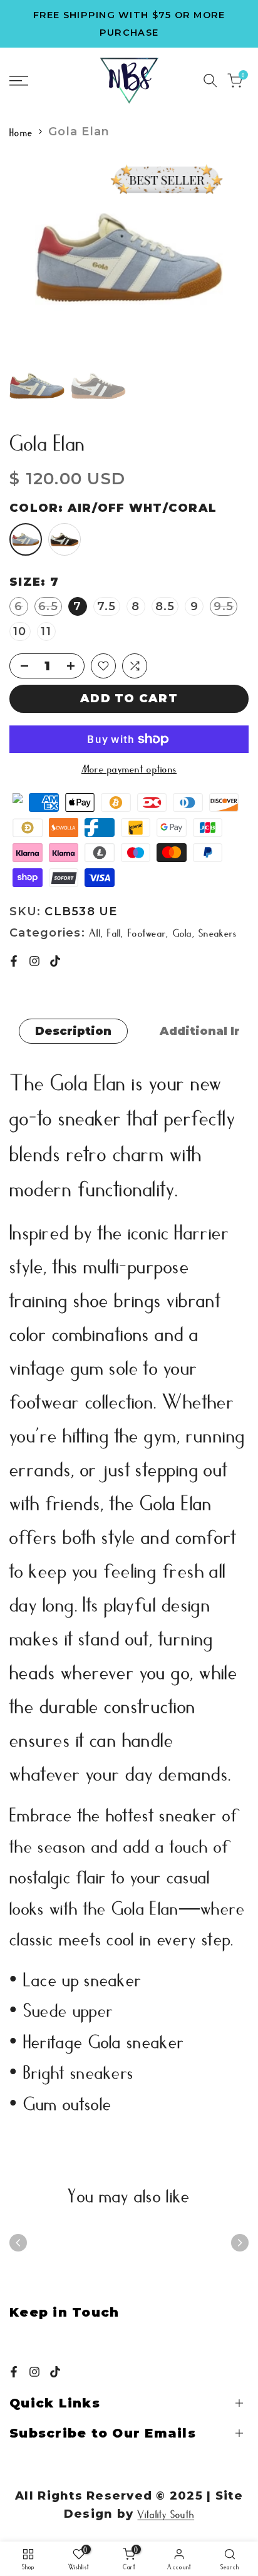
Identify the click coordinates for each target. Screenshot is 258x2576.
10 (20, 631)
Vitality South (166, 2513)
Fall (114, 932)
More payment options (129, 768)
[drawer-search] (210, 80)
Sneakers (218, 932)
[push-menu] (19, 81)
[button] (103, 666)
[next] (240, 2243)
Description (73, 1031)
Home (21, 132)
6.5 (50, 607)
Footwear (147, 932)
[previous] (18, 2243)
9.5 (225, 607)
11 (46, 631)
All (95, 932)
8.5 (165, 606)
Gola (183, 932)
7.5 (107, 606)
